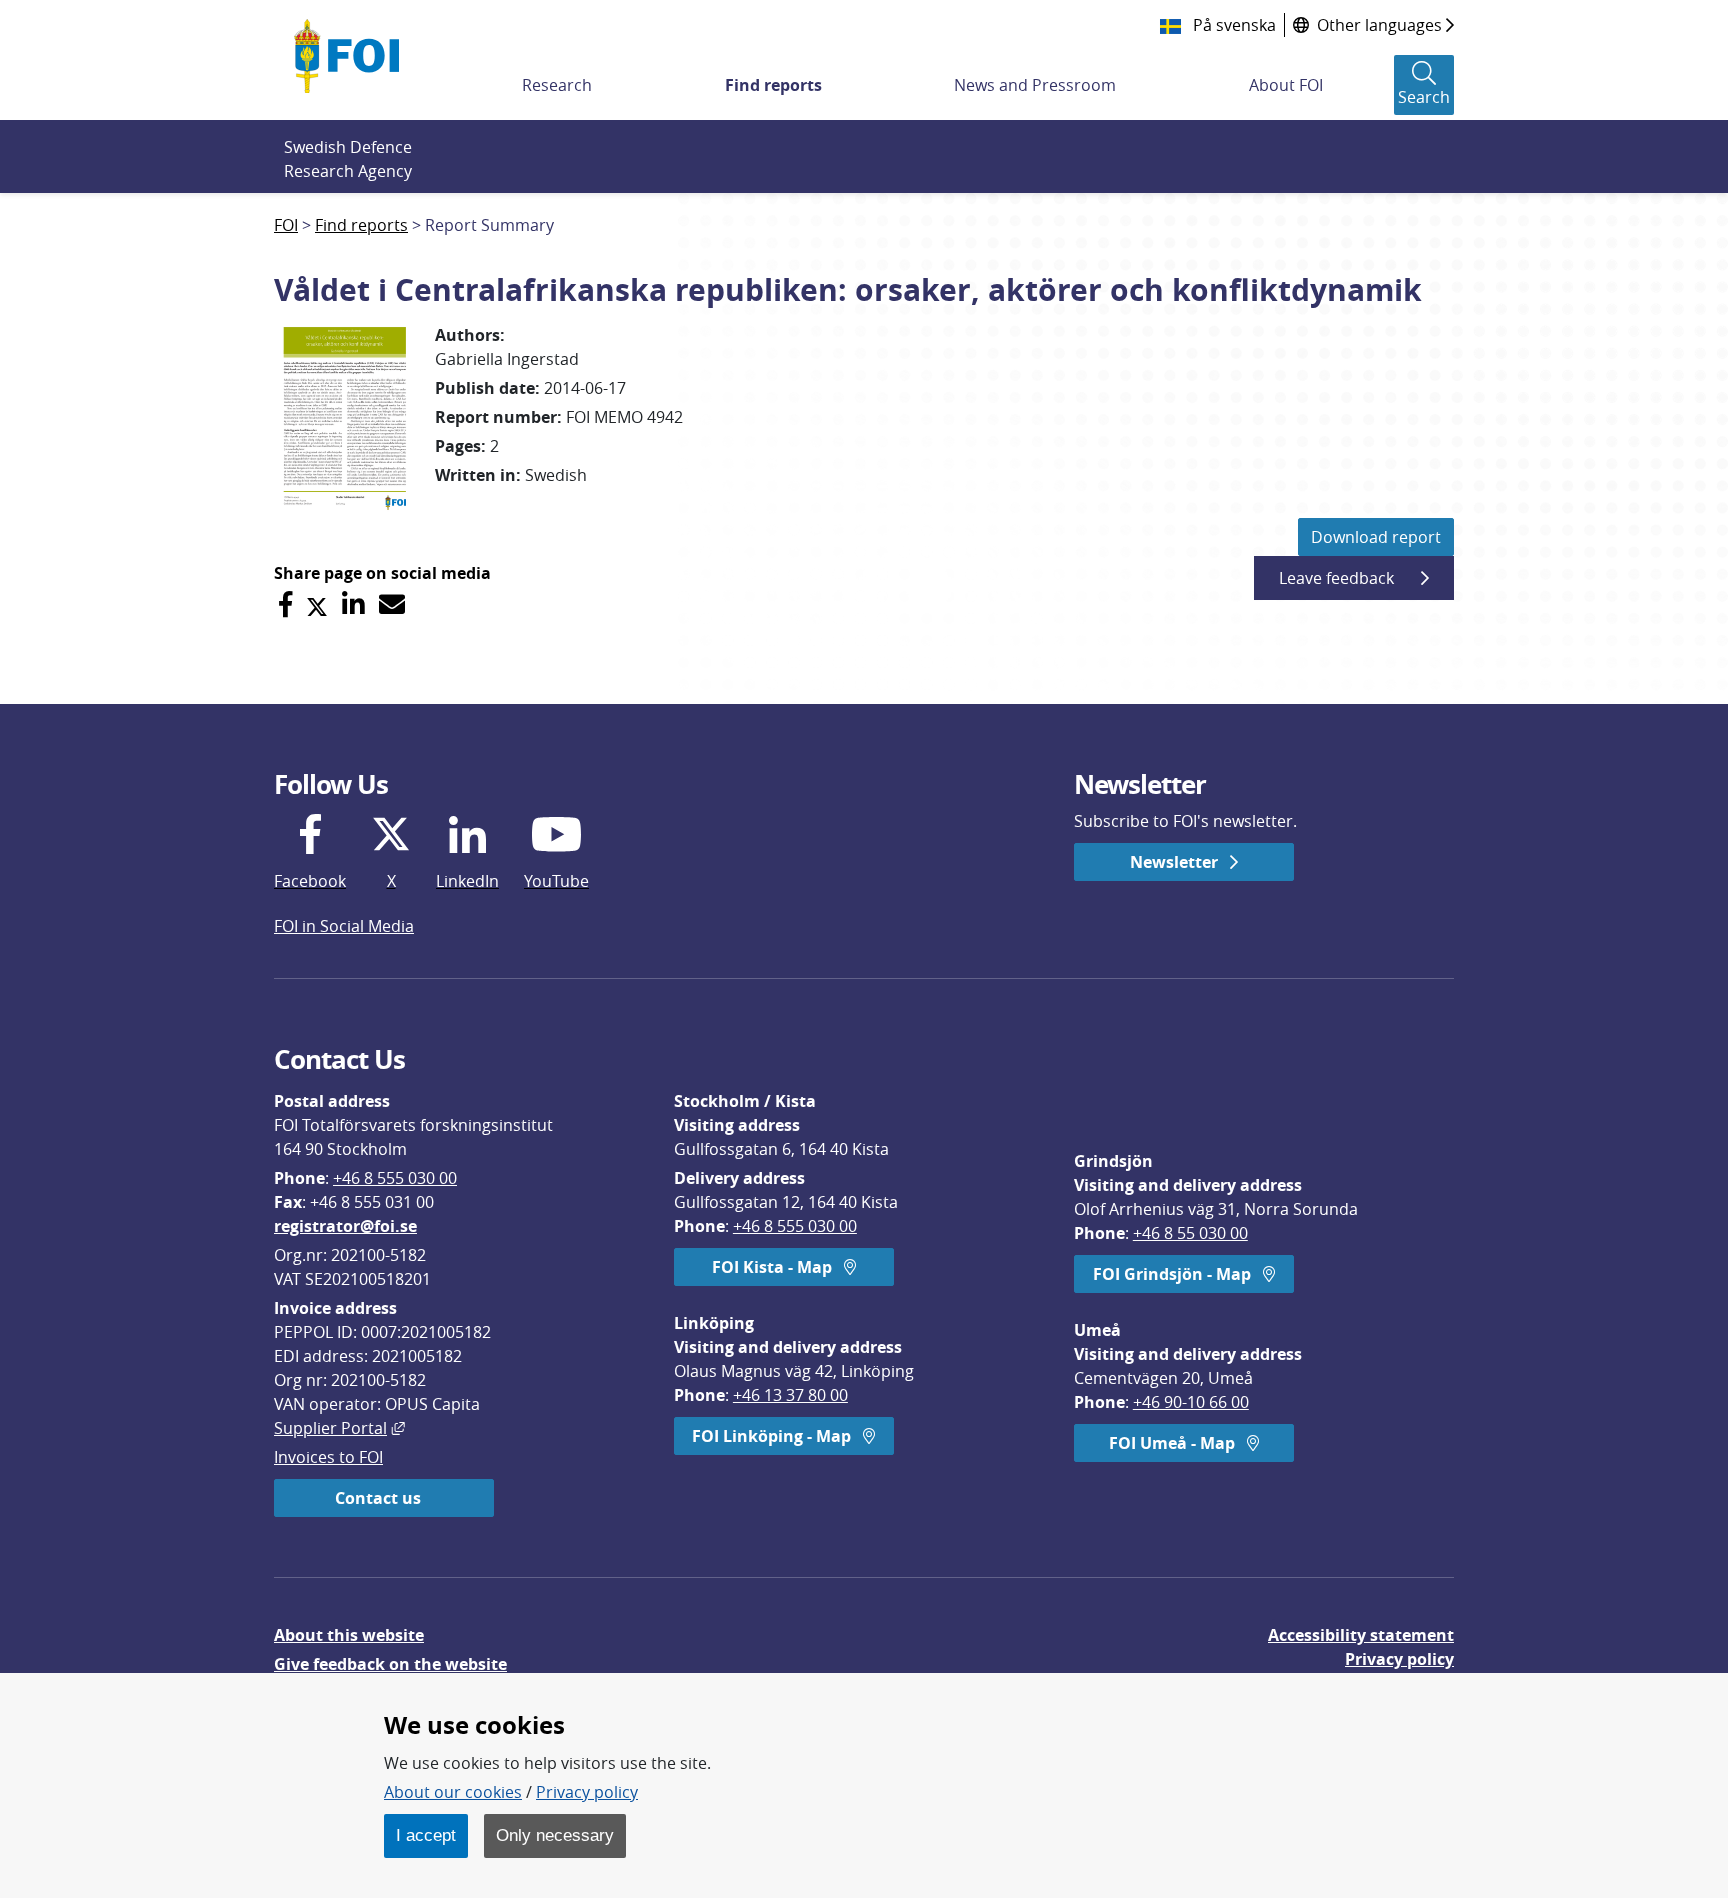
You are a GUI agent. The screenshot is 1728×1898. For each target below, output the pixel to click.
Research (557, 85)
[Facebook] (285, 604)
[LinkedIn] (353, 604)
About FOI (1286, 85)
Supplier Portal (339, 1428)
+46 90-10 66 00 (1191, 1402)
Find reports (773, 85)
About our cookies (453, 1792)
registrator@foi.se (345, 1226)
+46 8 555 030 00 (395, 1178)
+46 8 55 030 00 (1190, 1233)
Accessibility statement (1361, 1635)
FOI (286, 225)
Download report (1376, 537)
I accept (426, 1835)
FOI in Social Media (344, 926)
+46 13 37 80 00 (790, 1395)
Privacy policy (1399, 1659)
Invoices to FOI (328, 1457)
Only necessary (555, 1835)
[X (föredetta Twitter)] (317, 604)
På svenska (1232, 25)
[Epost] (392, 604)
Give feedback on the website (390, 1664)
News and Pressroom (1035, 85)
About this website (349, 1635)
